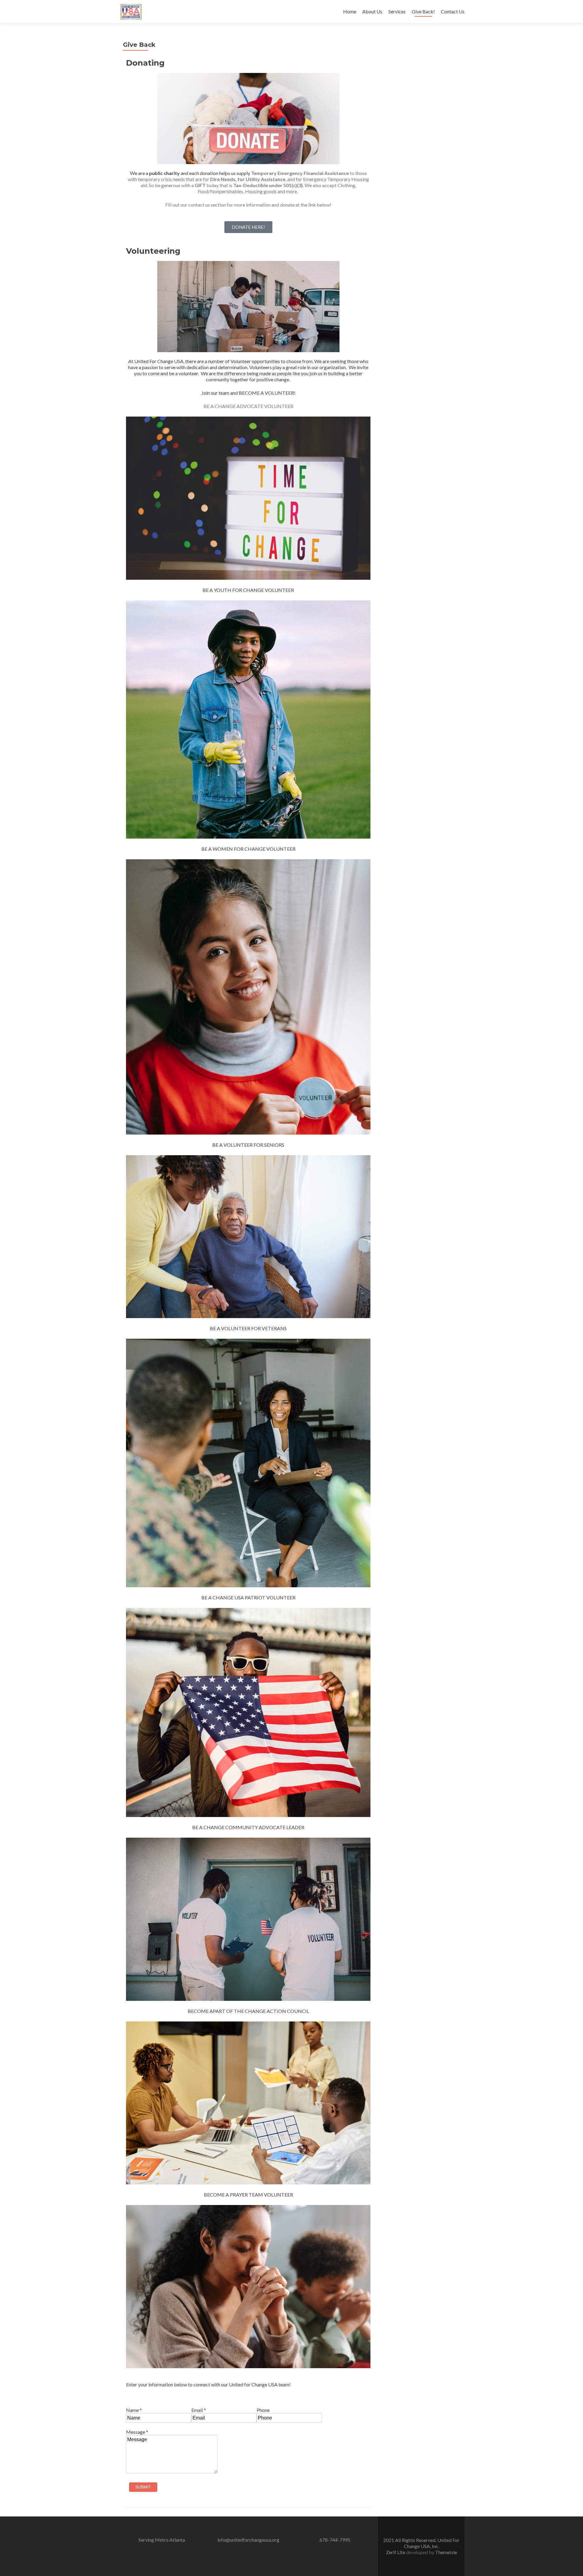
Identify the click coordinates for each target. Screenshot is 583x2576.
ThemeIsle (446, 2552)
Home (350, 11)
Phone (263, 2410)
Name (134, 2410)
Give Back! (423, 11)
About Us (372, 11)
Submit (143, 2487)
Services (397, 11)
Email (199, 2410)
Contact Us (453, 11)
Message (137, 2432)
